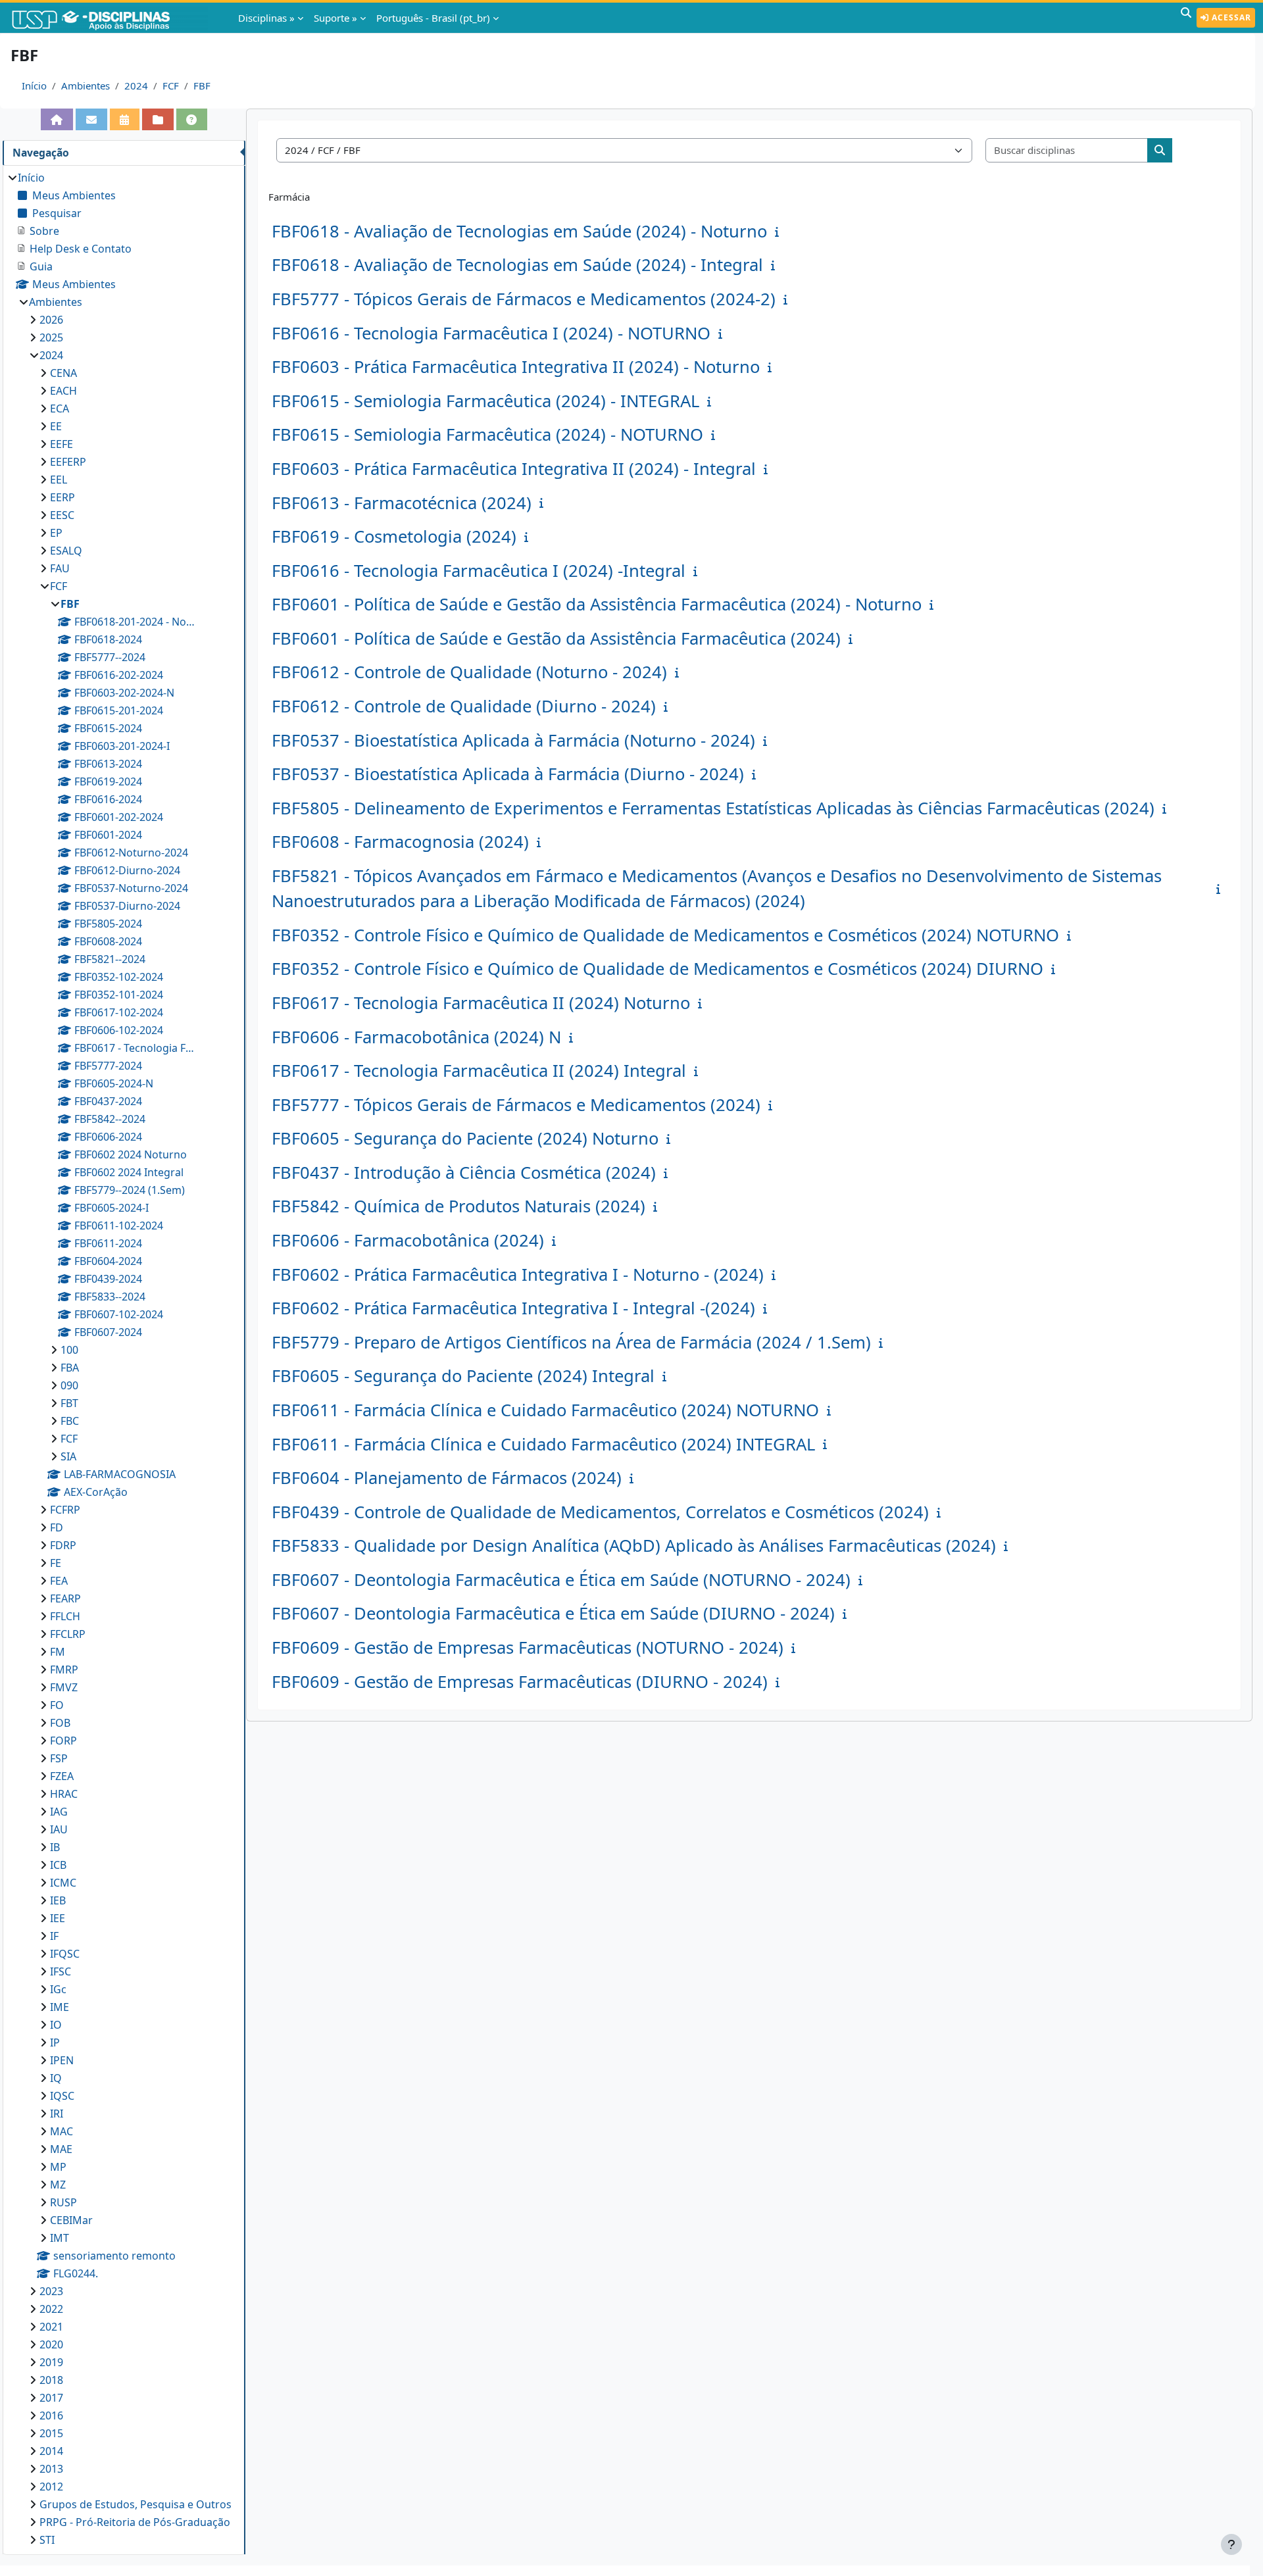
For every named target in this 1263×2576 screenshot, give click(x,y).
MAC (62, 2131)
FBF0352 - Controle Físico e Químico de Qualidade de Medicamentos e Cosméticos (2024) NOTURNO (665, 935)
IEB (58, 1900)
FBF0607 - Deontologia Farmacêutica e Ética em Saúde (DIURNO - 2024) (553, 1613)
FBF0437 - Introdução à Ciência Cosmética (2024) (464, 1173)
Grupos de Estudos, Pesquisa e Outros (136, 2504)
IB (55, 1847)
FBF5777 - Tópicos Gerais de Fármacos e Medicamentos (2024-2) (524, 299)
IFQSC (65, 1954)
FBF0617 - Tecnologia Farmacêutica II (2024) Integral (479, 1071)
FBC (70, 1421)
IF (54, 1936)
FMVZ (64, 1687)
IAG (59, 1812)
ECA (60, 409)
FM (58, 1652)
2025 (51, 337)
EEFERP (68, 462)
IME (60, 2007)
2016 (51, 2415)
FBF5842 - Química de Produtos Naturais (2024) (458, 1206)
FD (57, 1527)
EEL (59, 480)
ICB (58, 1865)
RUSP (63, 2202)
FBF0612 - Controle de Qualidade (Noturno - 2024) (469, 672)
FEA (59, 1581)
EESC (62, 515)
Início (34, 86)
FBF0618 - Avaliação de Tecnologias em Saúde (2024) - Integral (517, 265)
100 (69, 1350)
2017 (51, 2398)
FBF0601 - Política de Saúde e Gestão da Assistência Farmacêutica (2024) (556, 638)
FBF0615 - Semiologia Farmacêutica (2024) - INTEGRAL (485, 401)
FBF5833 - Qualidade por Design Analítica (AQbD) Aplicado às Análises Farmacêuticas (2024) (634, 1546)
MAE (61, 2149)
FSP (59, 1758)
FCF (171, 86)
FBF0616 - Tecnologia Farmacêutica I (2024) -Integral (479, 571)
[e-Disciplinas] (111, 18)
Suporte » (335, 18)
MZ (58, 2185)
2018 (51, 2380)
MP (58, 2167)
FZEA (62, 1776)
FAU (60, 568)
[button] (1186, 18)
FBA (70, 1368)
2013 (51, 2469)
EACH (63, 391)
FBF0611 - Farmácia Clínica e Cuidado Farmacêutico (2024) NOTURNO (545, 1410)
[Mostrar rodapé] (1231, 2544)
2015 (51, 2433)
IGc (58, 1989)
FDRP (63, 1545)
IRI (57, 2114)
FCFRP (65, 1510)
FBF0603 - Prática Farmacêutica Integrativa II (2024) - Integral (514, 469)
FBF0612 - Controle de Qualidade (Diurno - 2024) (464, 706)
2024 (136, 86)
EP (56, 533)
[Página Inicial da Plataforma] (57, 119)
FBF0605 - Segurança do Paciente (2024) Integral (463, 1376)
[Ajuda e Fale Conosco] (192, 119)
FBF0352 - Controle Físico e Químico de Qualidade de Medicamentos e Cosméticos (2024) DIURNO (657, 969)
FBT (69, 1403)
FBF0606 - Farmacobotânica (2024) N (416, 1037)
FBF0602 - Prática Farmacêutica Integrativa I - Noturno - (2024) (518, 1275)
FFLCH (65, 1616)
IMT (60, 2238)
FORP (63, 1741)
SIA (68, 1456)
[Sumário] (780, 232)
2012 (51, 2487)
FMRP (64, 1670)
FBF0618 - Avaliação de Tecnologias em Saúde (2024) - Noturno (519, 231)
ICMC (63, 1883)
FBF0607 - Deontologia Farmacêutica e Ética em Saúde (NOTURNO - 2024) (561, 1580)
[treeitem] (124, 1359)
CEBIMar (71, 2220)
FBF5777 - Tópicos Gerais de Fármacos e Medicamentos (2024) (516, 1105)
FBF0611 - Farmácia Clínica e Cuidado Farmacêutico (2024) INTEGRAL (543, 1444)
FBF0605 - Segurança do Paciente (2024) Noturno (465, 1138)
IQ (56, 2078)
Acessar (1230, 17)
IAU (59, 1829)
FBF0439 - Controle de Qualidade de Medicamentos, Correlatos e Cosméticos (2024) (600, 1512)
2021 (51, 2327)
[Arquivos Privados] (158, 119)
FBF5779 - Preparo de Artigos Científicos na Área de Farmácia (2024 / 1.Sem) (571, 1342)
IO (56, 2025)
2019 (51, 2362)
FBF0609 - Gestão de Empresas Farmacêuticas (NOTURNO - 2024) (528, 1647)
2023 (51, 2291)
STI (47, 2540)
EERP (62, 497)
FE (56, 1563)
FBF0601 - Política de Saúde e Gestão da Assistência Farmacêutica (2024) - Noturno (597, 604)
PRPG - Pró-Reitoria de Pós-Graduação (135, 2522)
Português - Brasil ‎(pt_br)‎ (433, 18)
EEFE (62, 444)
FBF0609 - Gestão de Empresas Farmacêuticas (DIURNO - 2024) (520, 1682)
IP (55, 2043)
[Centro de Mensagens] (91, 119)
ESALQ (66, 551)
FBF (202, 86)
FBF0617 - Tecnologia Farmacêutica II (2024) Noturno (481, 1003)
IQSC (62, 2096)
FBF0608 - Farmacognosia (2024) (400, 842)
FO (57, 1705)
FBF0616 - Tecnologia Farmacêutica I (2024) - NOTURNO (491, 333)
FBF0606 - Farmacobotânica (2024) (408, 1240)
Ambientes (86, 86)
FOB (60, 1723)
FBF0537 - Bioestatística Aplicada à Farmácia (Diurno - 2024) (508, 774)
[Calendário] (125, 119)
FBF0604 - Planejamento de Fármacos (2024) (447, 1478)
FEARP (65, 1598)
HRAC (64, 1794)
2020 (51, 2344)
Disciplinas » (266, 18)
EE (56, 426)
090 (69, 1385)
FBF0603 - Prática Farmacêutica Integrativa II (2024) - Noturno (516, 367)
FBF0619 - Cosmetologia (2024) (394, 536)
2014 (51, 2451)
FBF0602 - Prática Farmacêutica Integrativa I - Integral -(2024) (513, 1308)
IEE (58, 1918)
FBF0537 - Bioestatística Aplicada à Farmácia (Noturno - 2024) (513, 740)
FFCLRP (68, 1634)
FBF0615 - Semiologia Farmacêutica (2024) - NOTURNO (487, 434)
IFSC (61, 1971)
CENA (63, 373)
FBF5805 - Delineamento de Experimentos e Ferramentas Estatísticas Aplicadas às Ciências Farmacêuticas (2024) (713, 808)
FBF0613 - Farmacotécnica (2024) (402, 503)
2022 (51, 2309)
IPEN (62, 2060)
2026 (51, 320)
